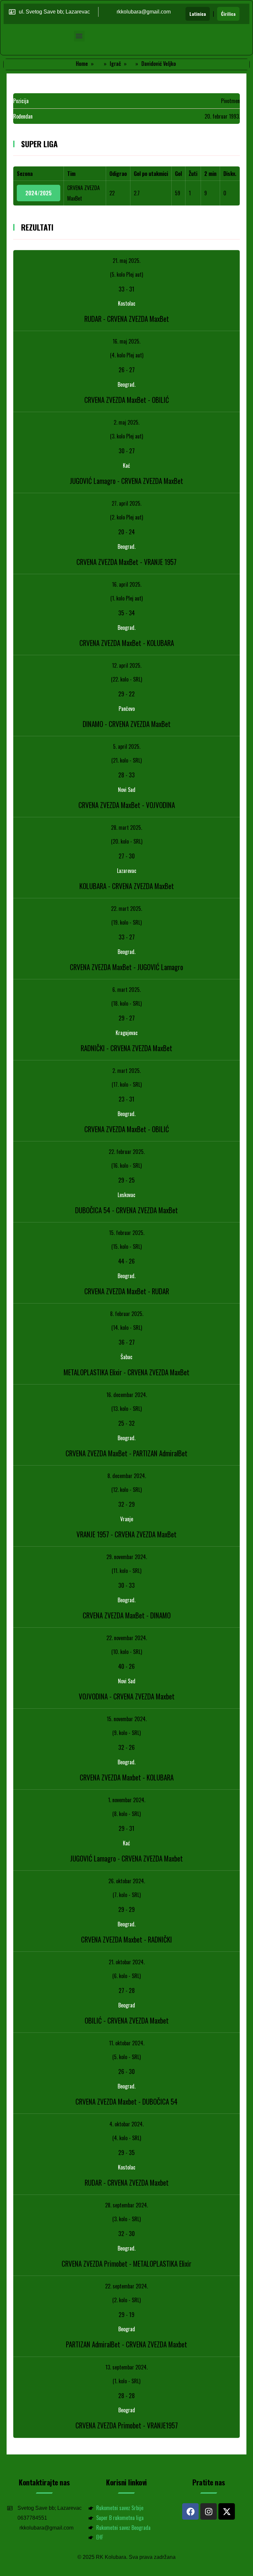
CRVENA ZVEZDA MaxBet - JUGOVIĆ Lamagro (126, 967)
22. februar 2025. (127, 1152)
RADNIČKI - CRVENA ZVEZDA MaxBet (126, 1048)
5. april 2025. (127, 746)
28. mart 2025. (126, 827)
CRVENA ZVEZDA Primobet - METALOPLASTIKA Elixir (126, 2264)
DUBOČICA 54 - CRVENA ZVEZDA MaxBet (126, 1210)
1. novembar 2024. (127, 1800)
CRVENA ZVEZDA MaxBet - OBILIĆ (127, 400)
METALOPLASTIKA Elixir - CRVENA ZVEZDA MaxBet (126, 1372)
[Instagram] (209, 2511)
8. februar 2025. (127, 1314)
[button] (79, 36)
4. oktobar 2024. (126, 2124)
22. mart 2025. (126, 909)
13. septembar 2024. (126, 2367)
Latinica (198, 14)
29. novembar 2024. (127, 1557)
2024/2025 (39, 193)
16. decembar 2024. (127, 1395)
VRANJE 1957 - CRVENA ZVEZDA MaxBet (126, 1534)
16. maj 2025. (126, 341)
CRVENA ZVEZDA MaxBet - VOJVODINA (127, 805)
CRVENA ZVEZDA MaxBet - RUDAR (127, 1291)
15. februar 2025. (127, 1233)
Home (82, 64)
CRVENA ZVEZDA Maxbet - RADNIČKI (126, 1939)
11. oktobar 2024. (127, 2043)
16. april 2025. (127, 584)
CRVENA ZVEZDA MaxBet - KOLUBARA (127, 643)
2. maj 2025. (126, 422)
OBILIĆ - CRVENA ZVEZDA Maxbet (127, 2020)
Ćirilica (228, 14)
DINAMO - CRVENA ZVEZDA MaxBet (127, 724)
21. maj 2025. (126, 261)
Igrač (115, 64)
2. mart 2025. (126, 1071)
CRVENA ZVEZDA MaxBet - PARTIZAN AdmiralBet (126, 1453)
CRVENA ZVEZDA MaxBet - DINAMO (127, 1615)
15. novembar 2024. (127, 1719)
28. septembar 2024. (126, 2205)
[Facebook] (190, 2511)
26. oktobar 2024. (127, 1881)
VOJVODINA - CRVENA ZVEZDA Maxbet (127, 1696)
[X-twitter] (227, 2511)
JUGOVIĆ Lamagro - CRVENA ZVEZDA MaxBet (126, 481)
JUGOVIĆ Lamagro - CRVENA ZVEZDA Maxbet (126, 1858)
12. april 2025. (127, 665)
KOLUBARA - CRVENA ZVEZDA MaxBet (127, 886)
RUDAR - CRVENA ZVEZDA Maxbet (127, 2183)
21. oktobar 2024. (127, 1962)
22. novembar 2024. (127, 1638)
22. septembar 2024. (126, 2286)
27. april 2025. (126, 503)
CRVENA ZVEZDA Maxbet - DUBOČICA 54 (126, 2101)
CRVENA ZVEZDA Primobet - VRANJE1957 (127, 2425)
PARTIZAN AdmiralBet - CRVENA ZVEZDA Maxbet (126, 2344)
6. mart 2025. (126, 990)
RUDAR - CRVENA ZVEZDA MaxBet (127, 319)
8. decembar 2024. (127, 1476)
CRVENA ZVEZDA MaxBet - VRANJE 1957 (126, 562)
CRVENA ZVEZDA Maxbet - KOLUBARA (127, 1777)
